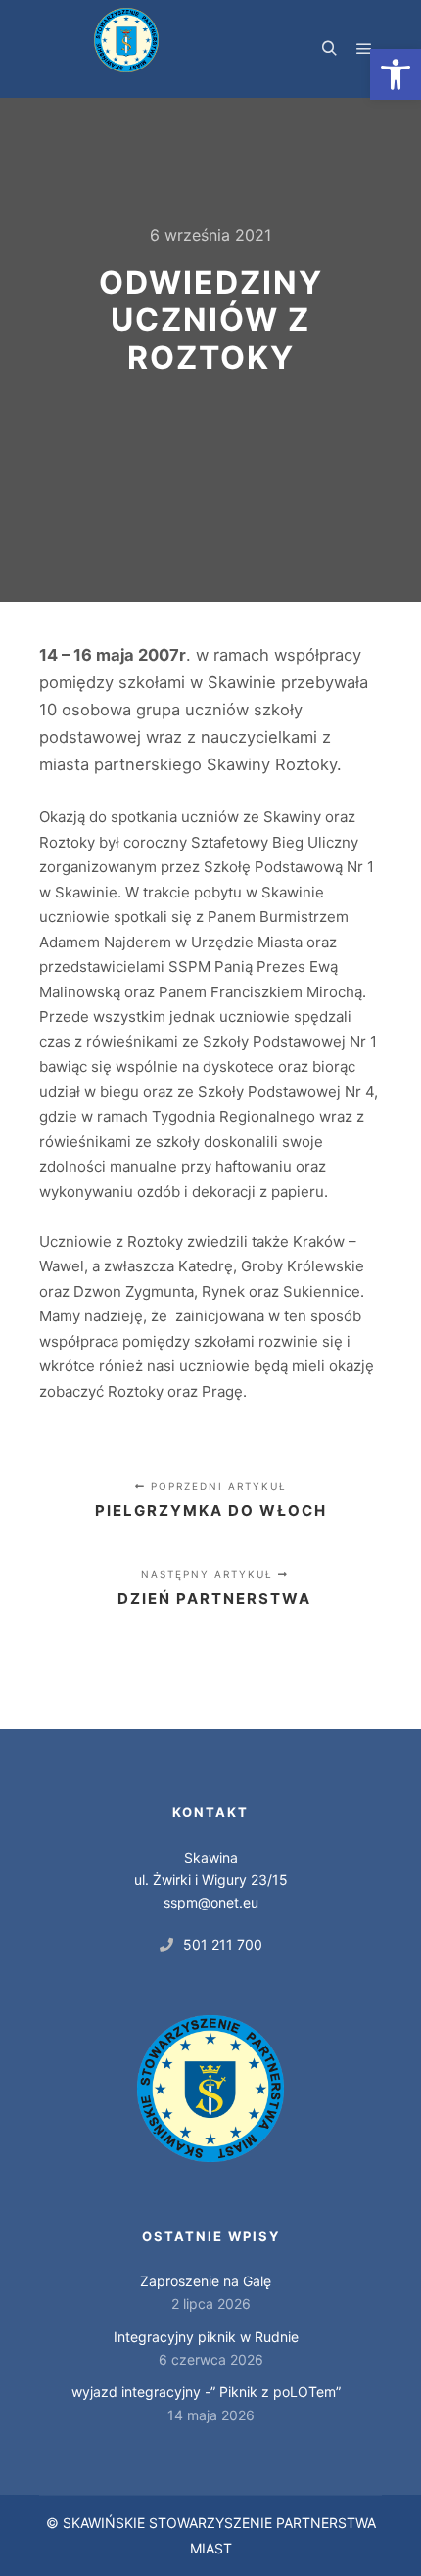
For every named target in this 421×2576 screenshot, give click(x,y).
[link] (396, 74)
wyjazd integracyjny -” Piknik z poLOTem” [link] (206, 2392)
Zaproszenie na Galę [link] (206, 2281)
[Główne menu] (364, 49)
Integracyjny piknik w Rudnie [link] (206, 2337)
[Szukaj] (329, 49)
